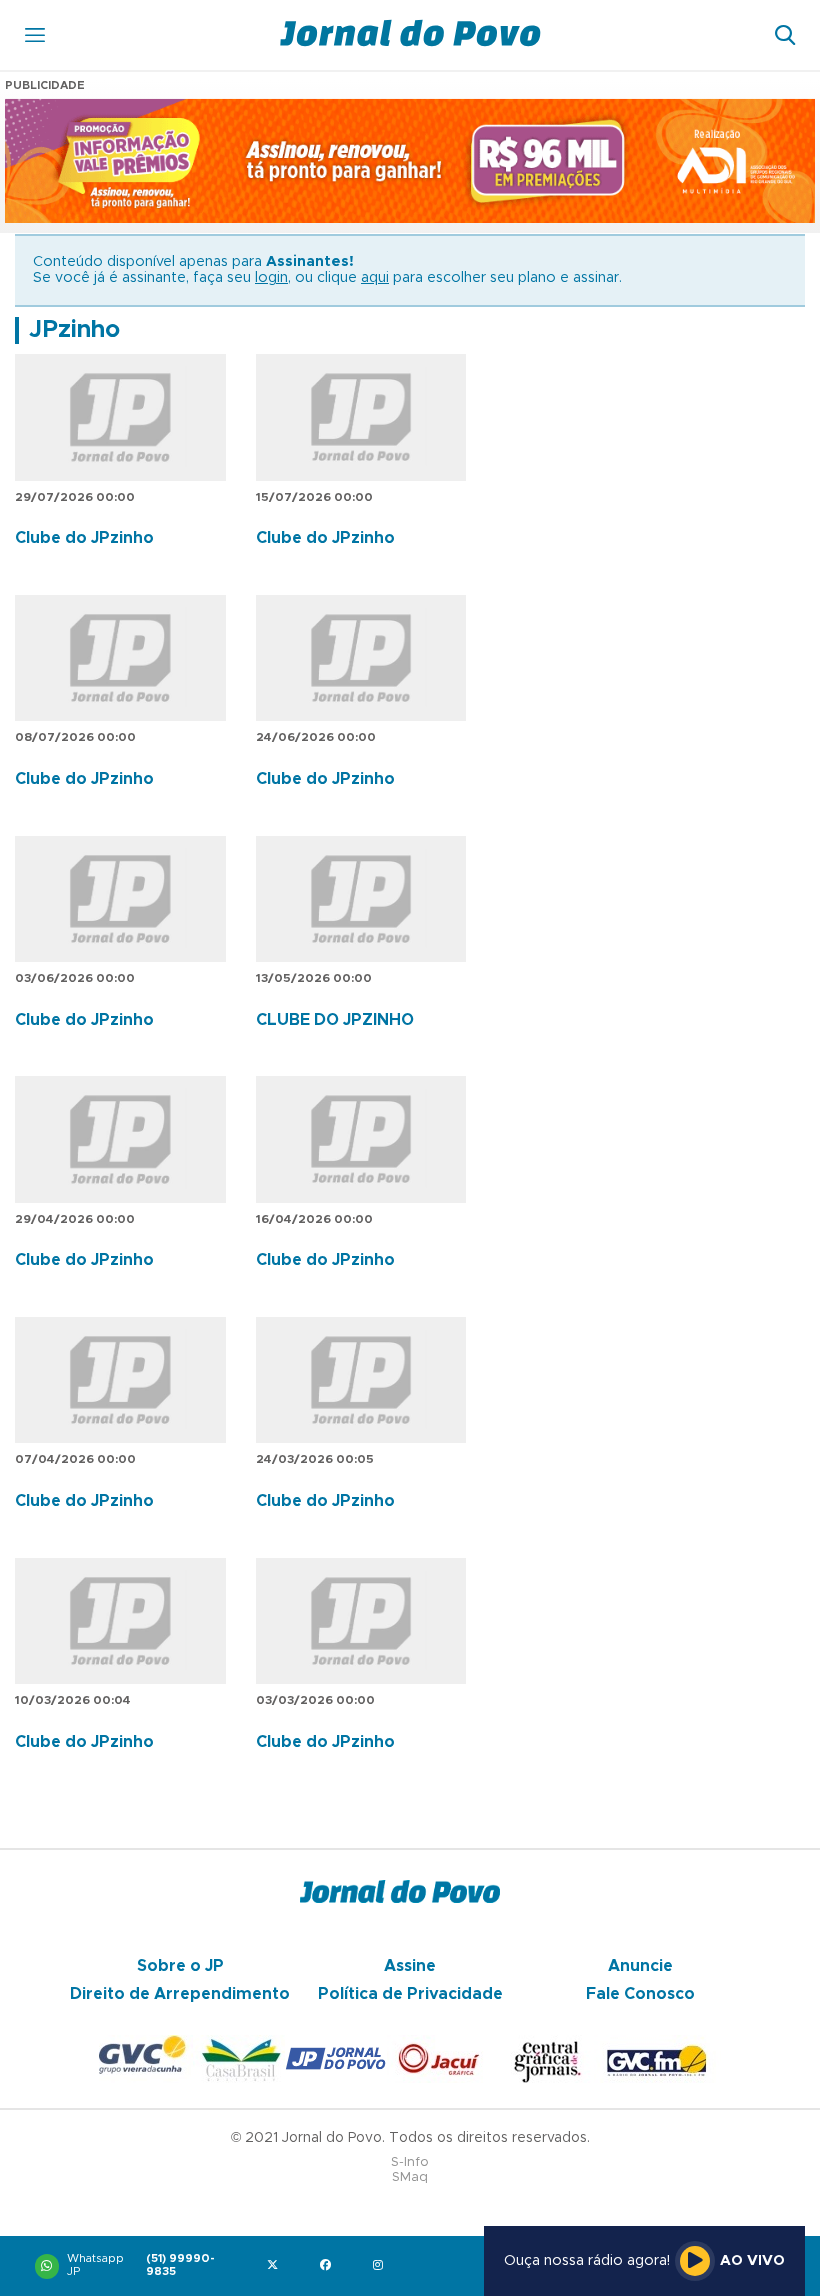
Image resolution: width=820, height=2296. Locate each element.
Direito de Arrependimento (180, 1994)
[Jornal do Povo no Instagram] (382, 2266)
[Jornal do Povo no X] (276, 2266)
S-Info (410, 2162)
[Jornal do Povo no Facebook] (329, 2266)
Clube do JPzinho (84, 538)
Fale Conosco (640, 1994)
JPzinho (74, 330)
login (271, 278)
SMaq (410, 2177)
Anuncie (640, 1966)
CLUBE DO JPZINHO (335, 1020)
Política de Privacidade (410, 1994)
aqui (375, 278)
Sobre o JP (180, 1966)
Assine (410, 1966)
